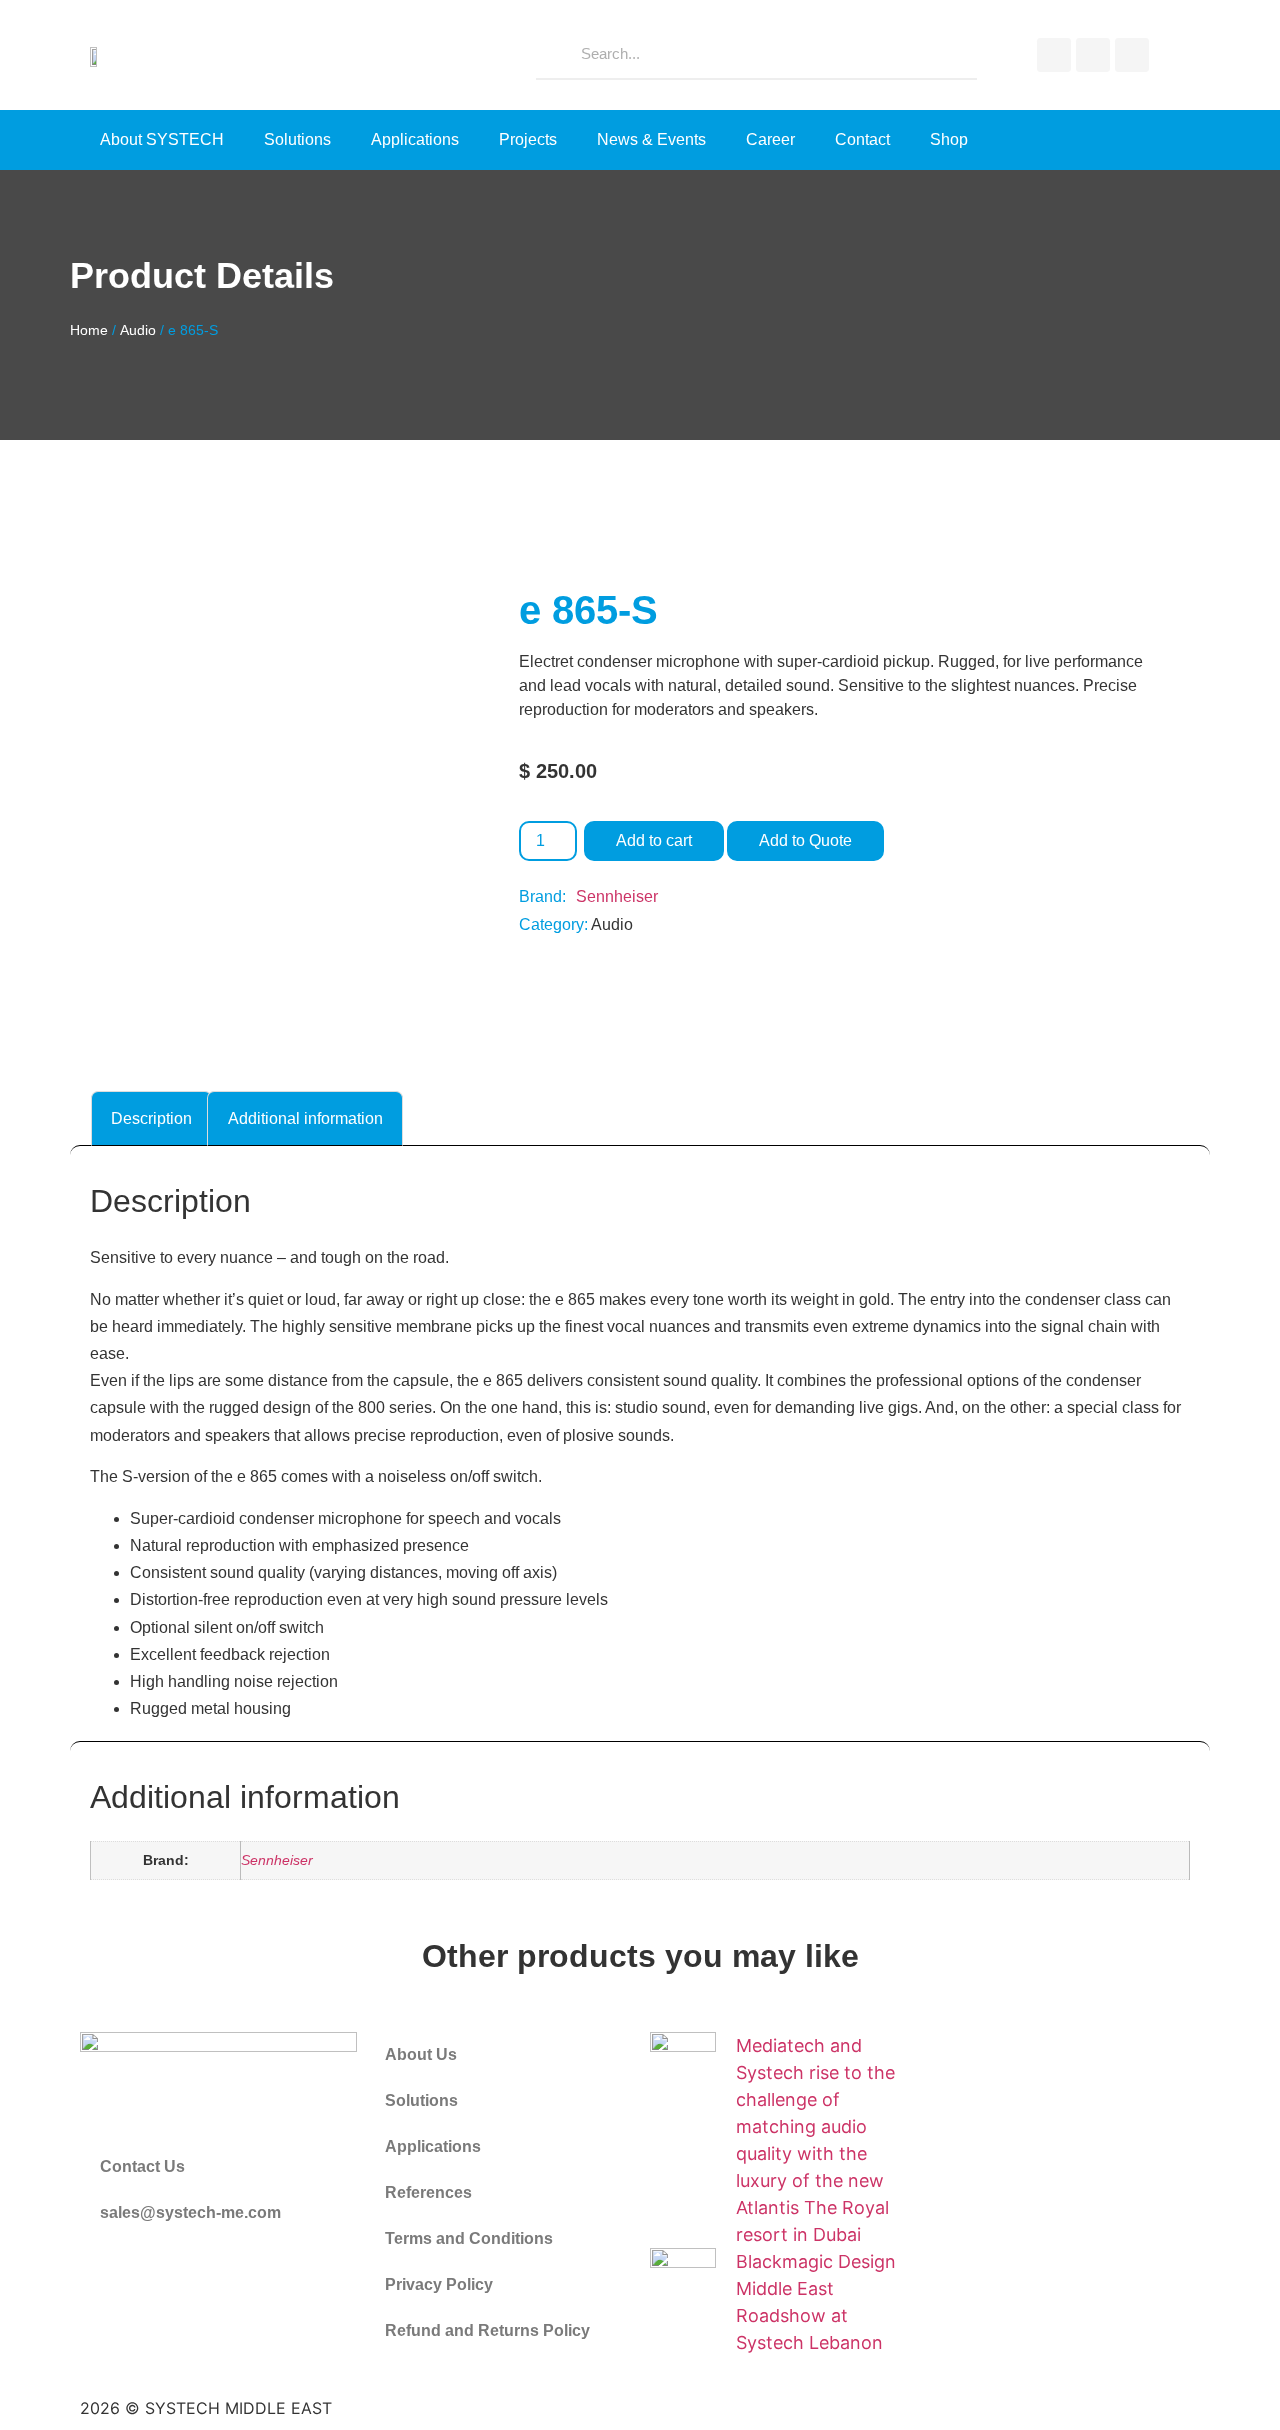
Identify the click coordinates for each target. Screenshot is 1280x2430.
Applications (415, 139)
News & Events (651, 139)
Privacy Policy (439, 2284)
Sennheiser (617, 896)
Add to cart (654, 840)
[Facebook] (1054, 55)
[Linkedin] (1132, 55)
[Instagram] (1093, 55)
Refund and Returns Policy (487, 2330)
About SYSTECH (162, 139)
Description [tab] (151, 1118)
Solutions (297, 139)
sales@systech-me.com (190, 2212)
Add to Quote (805, 840)
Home (89, 330)
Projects (528, 139)
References (428, 2192)
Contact (862, 139)
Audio (138, 330)
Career (770, 139)
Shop (949, 139)
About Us (421, 2054)
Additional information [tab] (305, 1118)
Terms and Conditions (469, 2238)
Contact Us (142, 2166)
